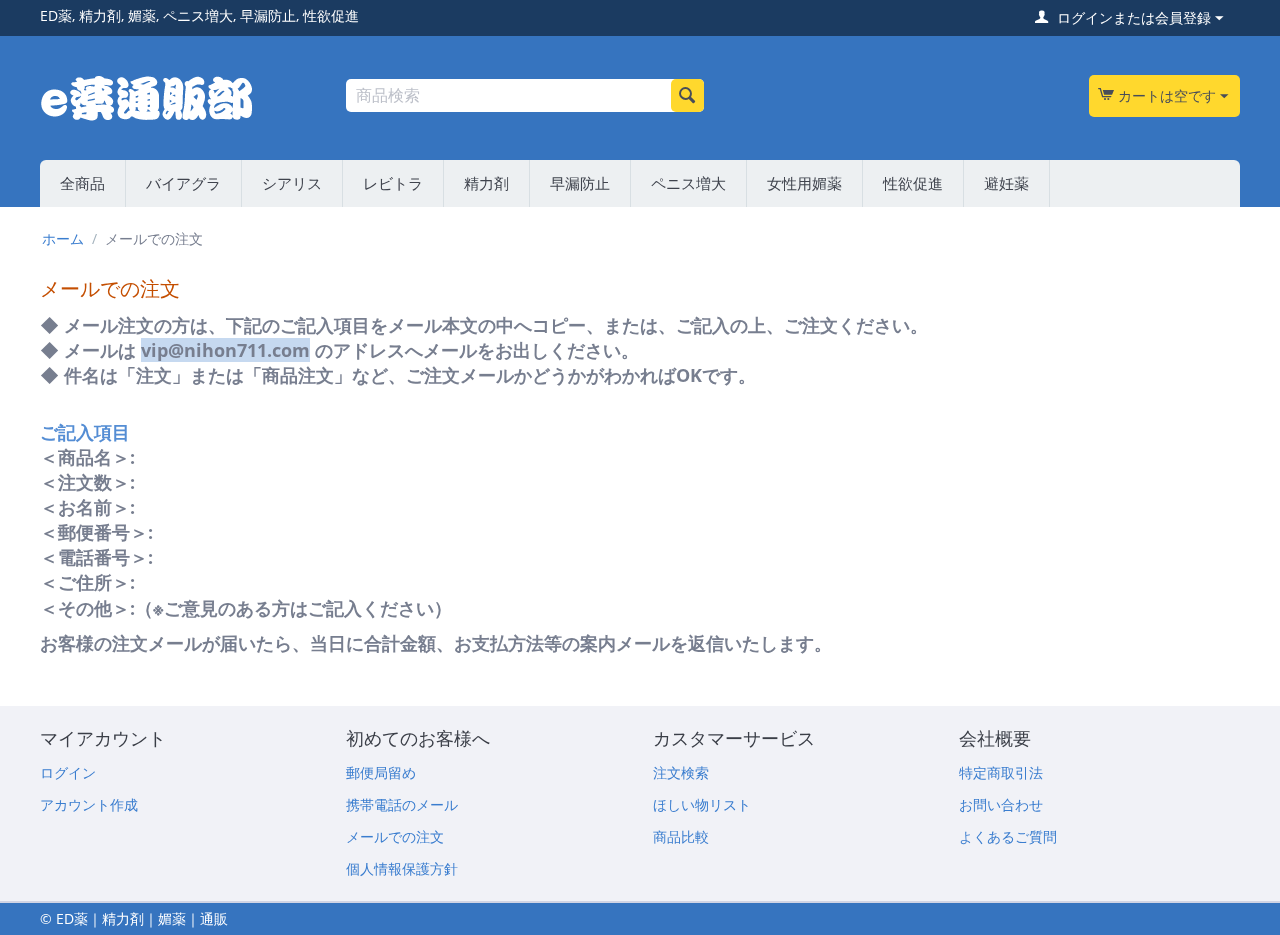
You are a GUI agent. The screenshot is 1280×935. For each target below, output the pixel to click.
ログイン (68, 772)
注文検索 (681, 772)
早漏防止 (580, 183)
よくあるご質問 (1008, 836)
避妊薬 (1006, 183)
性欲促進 (913, 183)
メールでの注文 (395, 836)
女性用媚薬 (804, 183)
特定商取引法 (1001, 772)
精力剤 (486, 183)
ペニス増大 (688, 183)
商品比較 (681, 836)
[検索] (687, 95)
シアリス (292, 183)
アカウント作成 (89, 804)
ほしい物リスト (702, 804)
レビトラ (393, 183)
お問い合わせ (1001, 804)
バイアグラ (183, 183)
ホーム (63, 238)
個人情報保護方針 (402, 868)
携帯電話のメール (402, 804)
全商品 (82, 183)
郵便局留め (381, 772)
